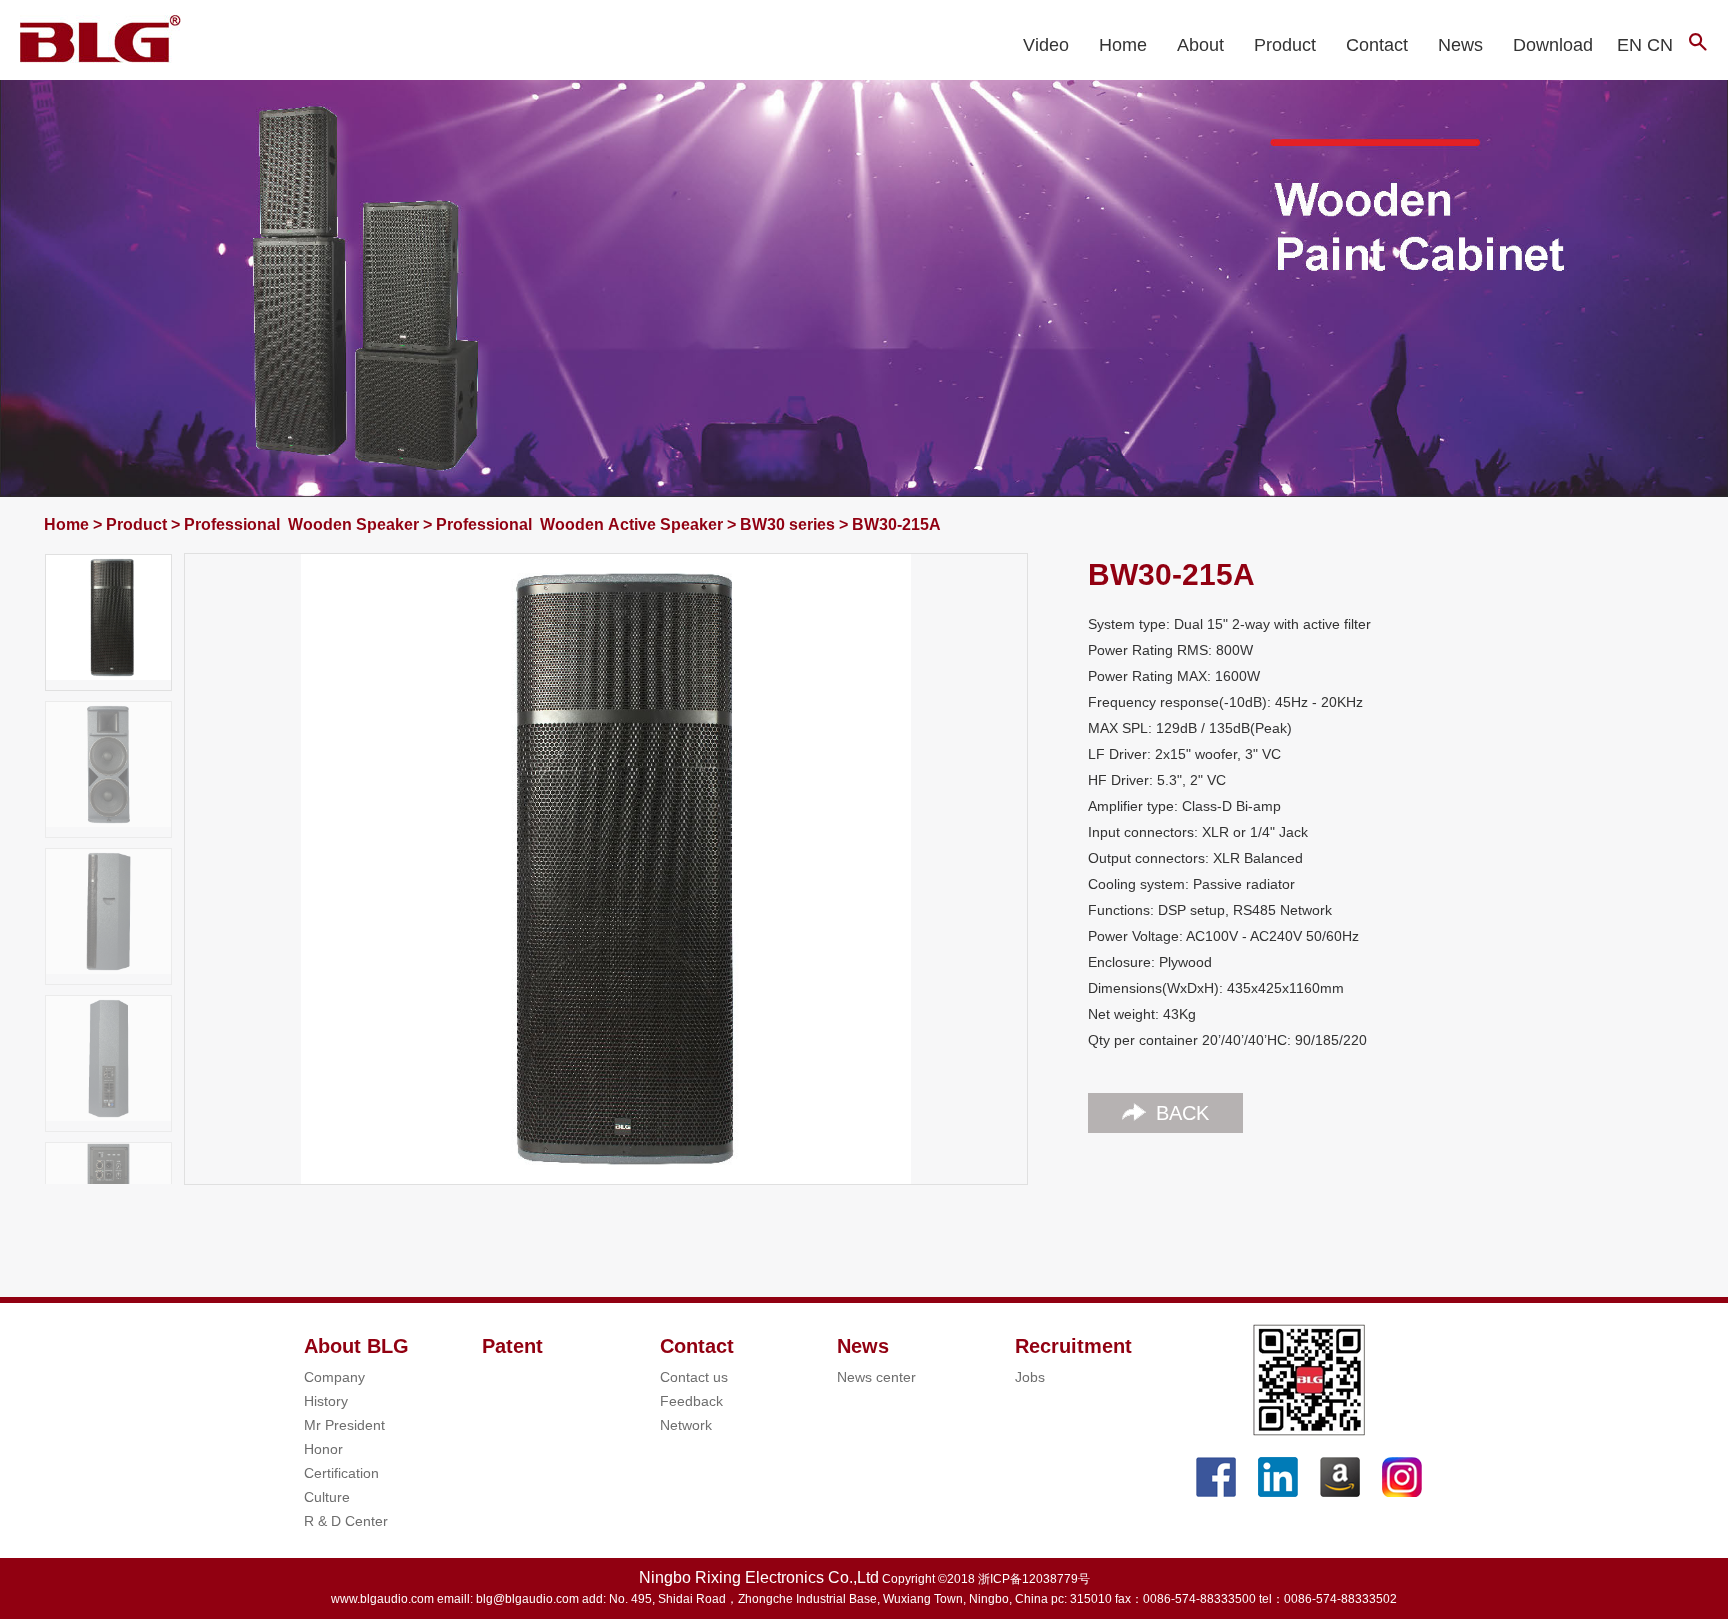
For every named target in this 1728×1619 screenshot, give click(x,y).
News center (876, 1377)
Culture (327, 1497)
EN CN (1645, 45)
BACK (1182, 1113)
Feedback (691, 1401)
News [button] (1460, 45)
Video (1046, 45)
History (326, 1401)
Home (1123, 45)
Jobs (1030, 1377)
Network (686, 1425)
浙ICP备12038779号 (1034, 1579)
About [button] (1200, 45)
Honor (323, 1449)
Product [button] (1285, 45)
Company (334, 1377)
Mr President (344, 1425)
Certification (341, 1473)
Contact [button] (1377, 45)
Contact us (694, 1377)
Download (1553, 45)
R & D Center (346, 1521)
